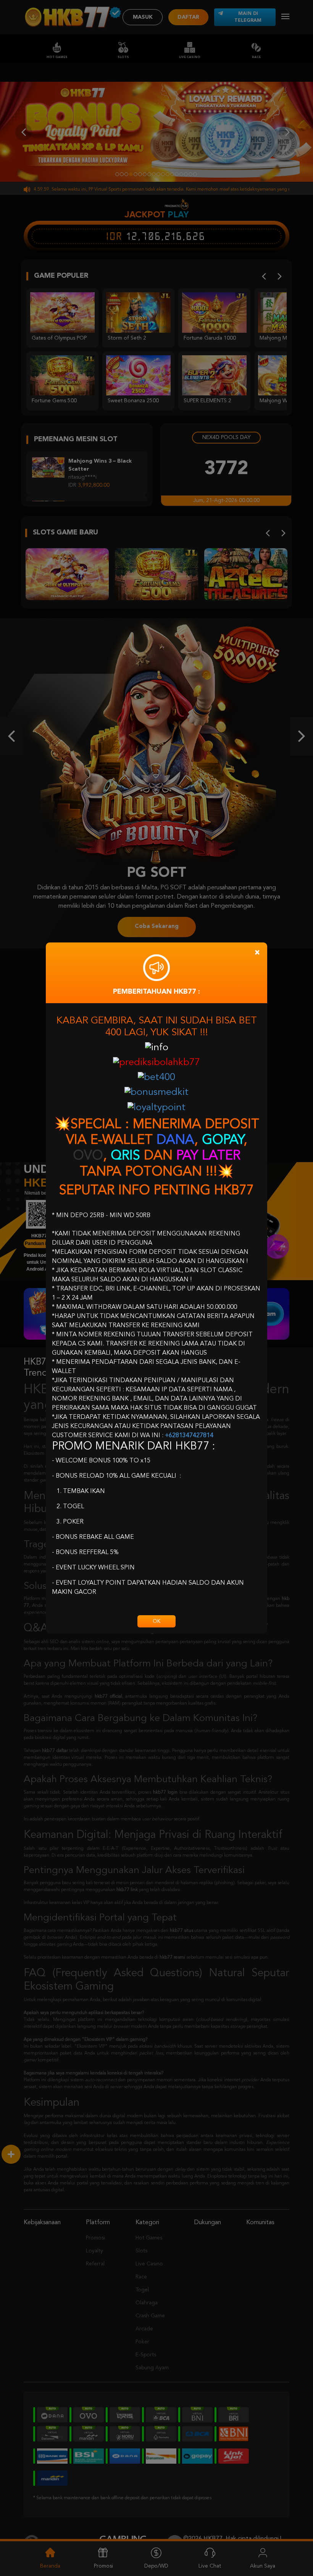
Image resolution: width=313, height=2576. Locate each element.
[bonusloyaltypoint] (156, 1108)
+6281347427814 (189, 1436)
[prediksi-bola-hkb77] (156, 1063)
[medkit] (156, 1093)
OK (156, 1621)
